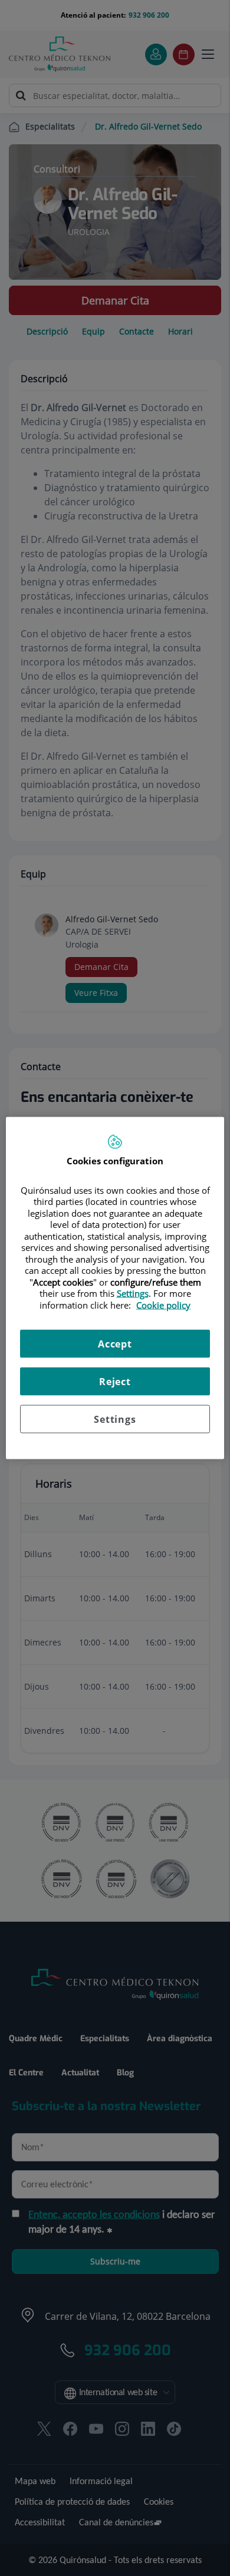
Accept (115, 1344)
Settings (115, 1419)
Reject (115, 1382)
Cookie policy (163, 1304)
